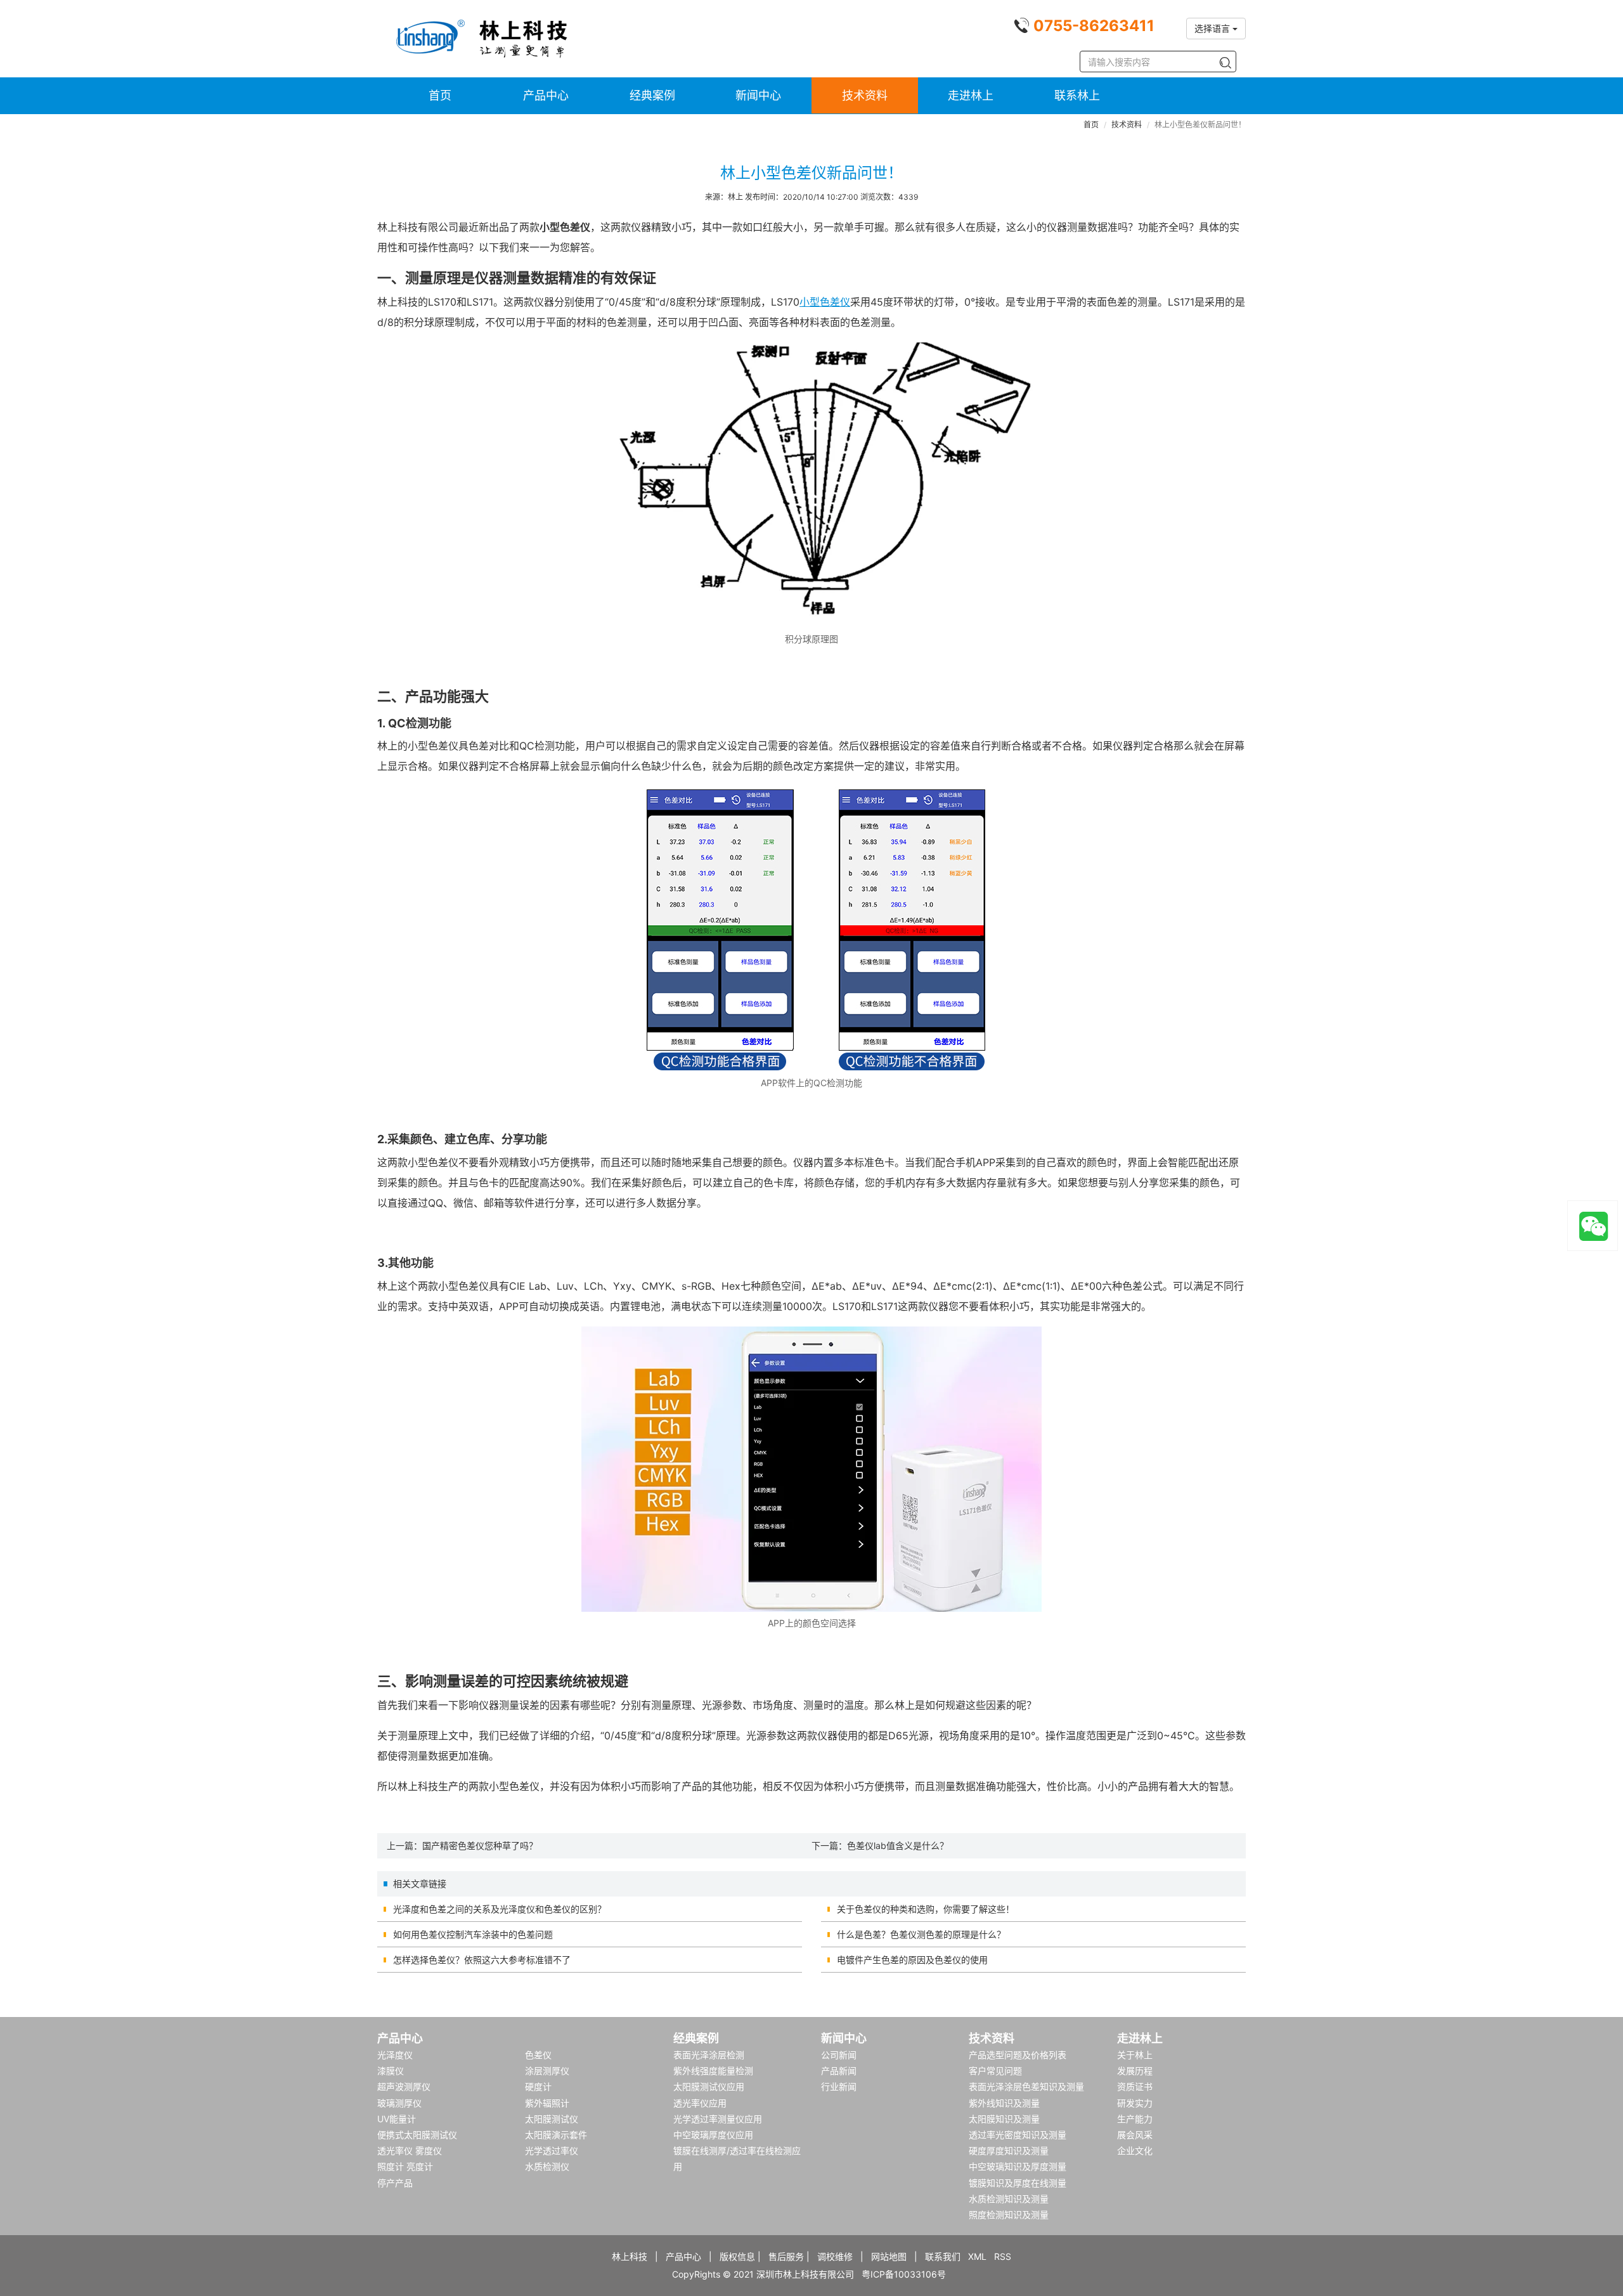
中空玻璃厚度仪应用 (713, 2135)
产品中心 (546, 95)
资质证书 (1135, 2086)
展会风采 (1135, 2135)
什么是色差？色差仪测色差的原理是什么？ (921, 1934)
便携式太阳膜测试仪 (417, 2135)
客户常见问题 (995, 2071)
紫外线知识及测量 (1004, 2103)
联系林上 (1077, 95)
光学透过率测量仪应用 (718, 2119)
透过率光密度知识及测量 (1018, 2135)
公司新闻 (839, 2055)
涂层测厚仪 (547, 2071)
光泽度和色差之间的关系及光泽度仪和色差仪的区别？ (500, 1909)
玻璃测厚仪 (399, 2103)
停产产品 (395, 2183)
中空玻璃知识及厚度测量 (1018, 2166)
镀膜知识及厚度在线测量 (1018, 2183)
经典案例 (652, 95)
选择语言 (1213, 28)
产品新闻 (839, 2071)
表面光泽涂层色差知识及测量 (1026, 2086)
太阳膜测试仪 (552, 2119)
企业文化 (1135, 2150)
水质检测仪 (547, 2166)
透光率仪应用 (700, 2103)
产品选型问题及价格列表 (1018, 2055)
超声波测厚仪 (404, 2086)
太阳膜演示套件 (556, 2135)
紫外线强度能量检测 (713, 2071)
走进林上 (971, 95)
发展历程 (1135, 2071)
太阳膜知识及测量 (1004, 2119)
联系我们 (943, 2256)
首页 (440, 95)
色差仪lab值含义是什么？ (898, 1845)
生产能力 (1135, 2119)
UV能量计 (397, 2119)
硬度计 (538, 2086)
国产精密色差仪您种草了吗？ (480, 1845)
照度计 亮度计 (405, 2166)
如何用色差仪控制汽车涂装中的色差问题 (473, 1934)
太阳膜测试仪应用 (709, 2086)
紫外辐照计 (547, 2103)
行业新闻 (839, 2086)
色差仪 (538, 2055)
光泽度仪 (395, 2055)
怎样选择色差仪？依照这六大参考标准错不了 (482, 1960)
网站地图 (889, 2256)
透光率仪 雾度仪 (410, 2150)
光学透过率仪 (552, 2150)
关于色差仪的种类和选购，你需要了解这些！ (926, 1909)
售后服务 (786, 2256)
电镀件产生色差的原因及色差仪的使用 (912, 1960)
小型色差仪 (825, 302)
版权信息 (737, 2256)
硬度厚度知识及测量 (1009, 2150)
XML (977, 2256)
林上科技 (630, 2256)
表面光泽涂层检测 (709, 2055)
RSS (1003, 2256)
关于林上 (1135, 2055)
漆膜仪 (391, 2071)
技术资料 (865, 95)
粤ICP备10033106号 (904, 2274)
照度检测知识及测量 (1009, 2215)
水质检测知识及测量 (1009, 2199)
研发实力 (1135, 2103)
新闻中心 (758, 95)
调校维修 (835, 2256)
